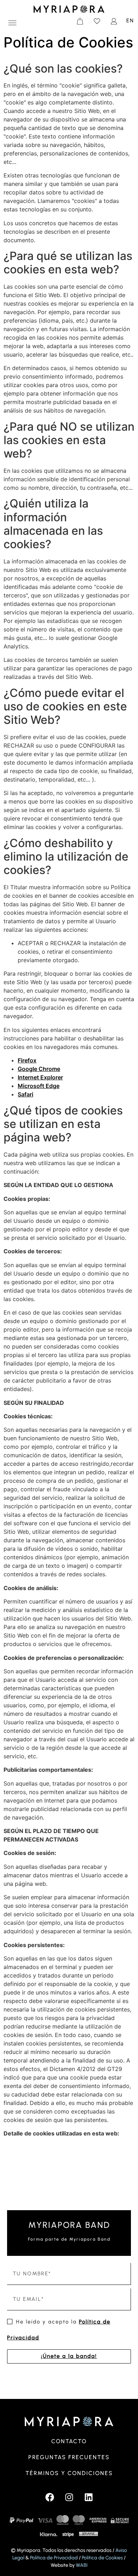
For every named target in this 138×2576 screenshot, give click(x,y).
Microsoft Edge (39, 1086)
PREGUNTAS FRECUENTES (69, 2457)
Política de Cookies (102, 2558)
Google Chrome (39, 1069)
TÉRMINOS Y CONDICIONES (69, 2473)
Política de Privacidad (54, 2558)
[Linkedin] (88, 2497)
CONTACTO (69, 2441)
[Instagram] (69, 2497)
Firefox (27, 1060)
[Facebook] (50, 2497)
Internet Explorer (40, 1077)
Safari (25, 1094)
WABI (82, 2565)
